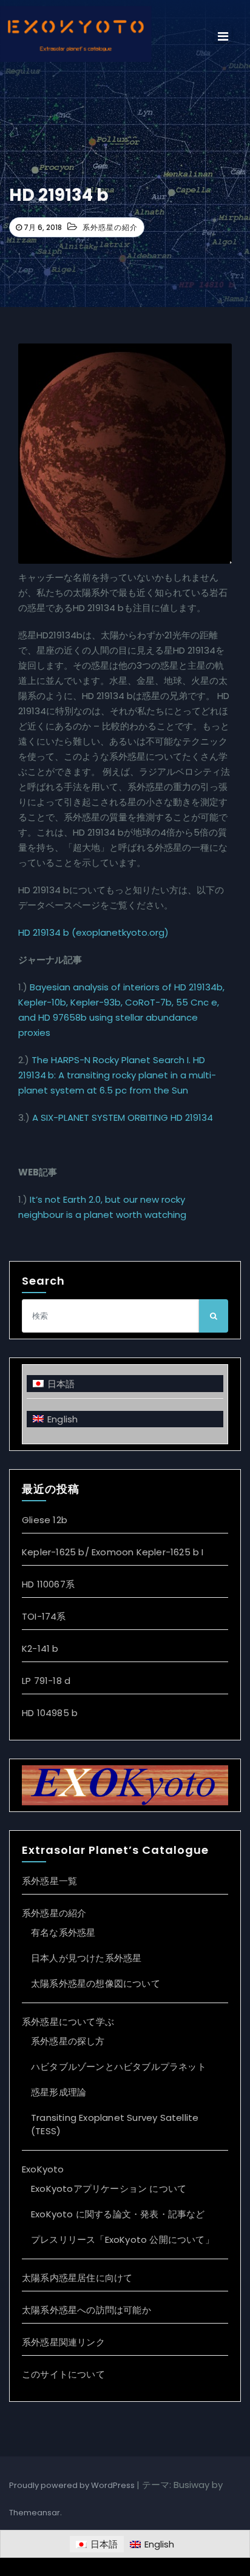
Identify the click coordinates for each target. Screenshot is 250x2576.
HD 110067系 (48, 1584)
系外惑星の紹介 (110, 227)
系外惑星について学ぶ (68, 2022)
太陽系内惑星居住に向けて (77, 2278)
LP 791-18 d (46, 1681)
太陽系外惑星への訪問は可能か (86, 2310)
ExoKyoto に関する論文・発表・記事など (118, 2214)
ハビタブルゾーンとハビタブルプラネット (119, 2067)
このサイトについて (63, 2374)
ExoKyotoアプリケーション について (109, 2189)
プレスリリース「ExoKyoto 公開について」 (123, 2240)
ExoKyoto (43, 2169)
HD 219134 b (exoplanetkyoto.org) (93, 932)
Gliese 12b (45, 1520)
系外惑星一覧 (49, 1881)
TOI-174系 (44, 1616)
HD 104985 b (50, 1713)
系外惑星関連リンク (63, 2342)
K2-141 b (40, 1648)
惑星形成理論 (59, 2092)
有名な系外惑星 (63, 1932)
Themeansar (35, 2513)
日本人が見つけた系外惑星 (86, 1958)
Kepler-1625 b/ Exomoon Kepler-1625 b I (113, 1552)
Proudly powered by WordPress (73, 2485)
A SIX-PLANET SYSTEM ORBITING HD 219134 (123, 1117)
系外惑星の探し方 (68, 2041)
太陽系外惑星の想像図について (96, 1983)
